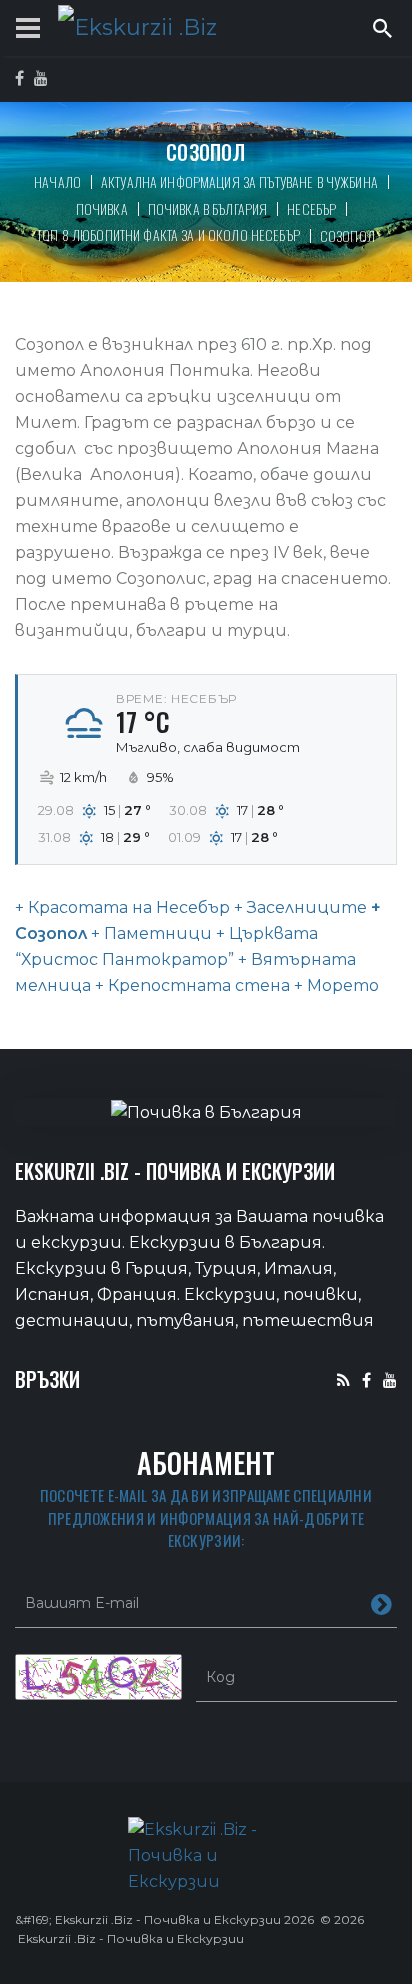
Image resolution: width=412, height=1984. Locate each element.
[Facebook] (366, 1379)
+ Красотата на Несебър (122, 907)
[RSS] (343, 1379)
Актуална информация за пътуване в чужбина (239, 181)
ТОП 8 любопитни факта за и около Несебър (168, 234)
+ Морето (334, 985)
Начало (57, 181)
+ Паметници (149, 933)
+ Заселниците (298, 907)
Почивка (102, 208)
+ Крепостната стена (190, 985)
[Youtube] (390, 1379)
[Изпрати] (381, 1603)
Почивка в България (208, 208)
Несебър (311, 208)
